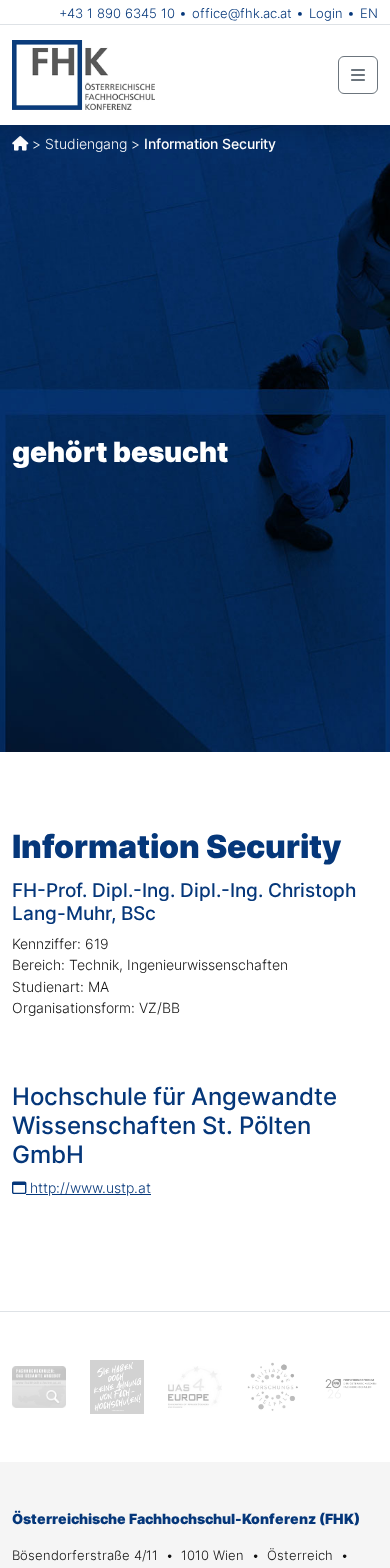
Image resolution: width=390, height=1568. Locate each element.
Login (326, 13)
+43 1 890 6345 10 (117, 13)
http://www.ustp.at (88, 1187)
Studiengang (86, 143)
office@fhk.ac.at (242, 13)
